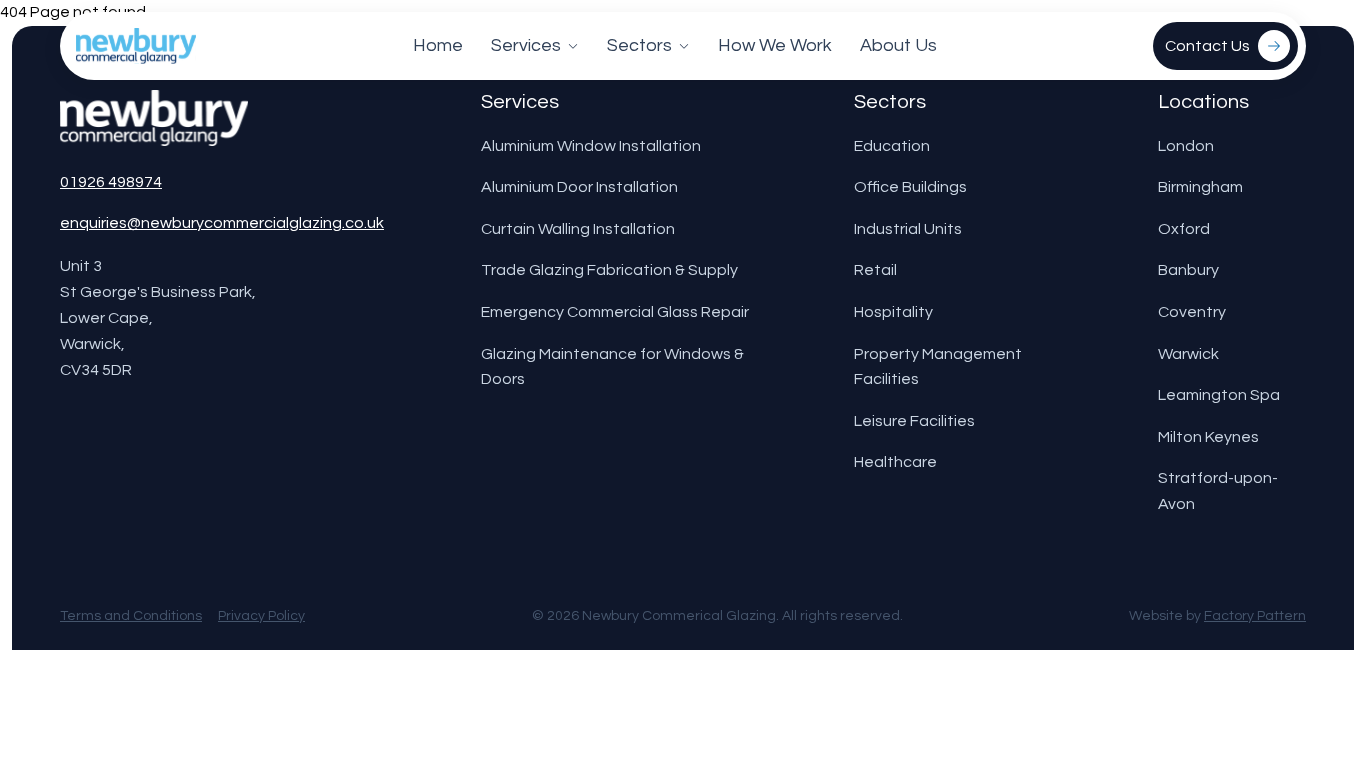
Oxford (1184, 229)
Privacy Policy (261, 616)
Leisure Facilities (914, 421)
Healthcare (895, 462)
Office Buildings (910, 187)
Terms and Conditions (131, 616)
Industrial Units (908, 229)
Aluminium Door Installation (579, 187)
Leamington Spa (1219, 395)
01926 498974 (111, 182)
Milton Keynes (1208, 437)
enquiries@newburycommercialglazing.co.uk (222, 223)
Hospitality (893, 312)
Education (892, 146)
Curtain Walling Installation (578, 229)
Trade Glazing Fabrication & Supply (609, 270)
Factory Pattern (1255, 616)
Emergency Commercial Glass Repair (615, 312)
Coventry (1192, 312)
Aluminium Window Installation (591, 146)
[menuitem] (438, 46)
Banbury (1188, 270)
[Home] (136, 46)
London (1186, 146)
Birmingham (1200, 187)
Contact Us (1207, 46)
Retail (875, 270)
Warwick (1188, 354)
